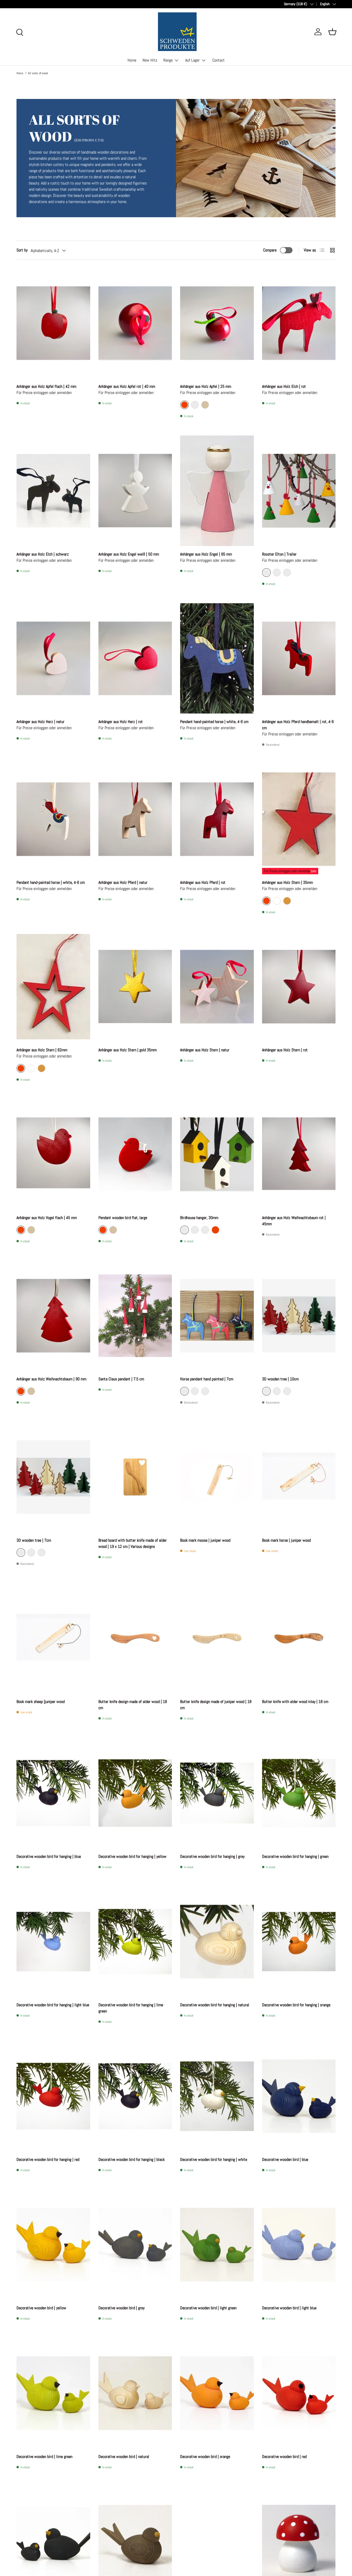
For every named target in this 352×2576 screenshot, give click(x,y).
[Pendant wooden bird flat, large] (135, 1154)
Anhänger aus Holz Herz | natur (40, 722)
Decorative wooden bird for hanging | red (48, 2159)
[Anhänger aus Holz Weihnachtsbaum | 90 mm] (53, 1316)
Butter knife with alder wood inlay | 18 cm (295, 1702)
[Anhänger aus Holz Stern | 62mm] (53, 987)
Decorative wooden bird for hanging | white (214, 2159)
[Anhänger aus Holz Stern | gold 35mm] (135, 987)
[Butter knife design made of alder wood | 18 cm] (135, 1638)
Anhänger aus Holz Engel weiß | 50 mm (129, 554)
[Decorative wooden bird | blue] (299, 2096)
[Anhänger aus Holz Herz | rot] (135, 658)
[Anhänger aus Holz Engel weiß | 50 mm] (135, 491)
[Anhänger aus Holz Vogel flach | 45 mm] (53, 1154)
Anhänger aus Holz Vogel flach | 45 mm (47, 1218)
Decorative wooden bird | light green (208, 2308)
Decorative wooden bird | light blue (289, 2308)
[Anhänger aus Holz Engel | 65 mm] (217, 491)
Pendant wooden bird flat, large (123, 1218)
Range (168, 60)
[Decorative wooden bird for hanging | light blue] (53, 1942)
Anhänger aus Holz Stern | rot (285, 1050)
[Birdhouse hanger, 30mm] (217, 1154)
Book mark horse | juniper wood (286, 1540)
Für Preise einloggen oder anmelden (287, 871)
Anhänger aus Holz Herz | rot (121, 722)
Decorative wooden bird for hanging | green (295, 1856)
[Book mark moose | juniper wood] (217, 1477)
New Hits (150, 60)
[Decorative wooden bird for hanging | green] (299, 1793)
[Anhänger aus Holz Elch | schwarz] (53, 491)
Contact (219, 60)
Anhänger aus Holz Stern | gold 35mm (128, 1050)
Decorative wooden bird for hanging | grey (212, 1856)
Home (132, 60)
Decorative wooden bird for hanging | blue (49, 1856)
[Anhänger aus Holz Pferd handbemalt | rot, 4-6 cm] (299, 658)
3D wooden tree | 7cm (34, 1540)
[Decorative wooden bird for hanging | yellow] (135, 1793)
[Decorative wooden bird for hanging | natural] (217, 1942)
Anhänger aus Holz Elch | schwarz (43, 554)
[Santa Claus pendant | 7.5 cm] (135, 1316)
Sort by (22, 250)
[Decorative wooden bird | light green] (217, 2245)
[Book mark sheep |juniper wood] (53, 1638)
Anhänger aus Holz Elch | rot (284, 386)
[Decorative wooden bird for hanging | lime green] (135, 1942)
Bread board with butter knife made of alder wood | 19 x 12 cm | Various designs (133, 1543)
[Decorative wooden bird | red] (299, 2393)
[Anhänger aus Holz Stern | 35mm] (299, 819)
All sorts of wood (38, 73)
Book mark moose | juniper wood (205, 1540)
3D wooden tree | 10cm (280, 1379)
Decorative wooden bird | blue (285, 2159)
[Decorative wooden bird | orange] (217, 2393)
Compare (270, 250)
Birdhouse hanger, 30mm (199, 1218)
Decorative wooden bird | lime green (44, 2457)
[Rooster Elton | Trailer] (299, 491)
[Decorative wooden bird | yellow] (53, 2245)
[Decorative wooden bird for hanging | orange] (299, 1942)
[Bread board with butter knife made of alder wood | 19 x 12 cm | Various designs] (135, 1477)
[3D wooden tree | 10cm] (299, 1316)
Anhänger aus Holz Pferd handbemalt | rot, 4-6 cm (298, 725)
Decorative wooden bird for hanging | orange (296, 2005)
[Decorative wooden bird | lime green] (53, 2393)
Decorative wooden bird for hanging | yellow (132, 1856)
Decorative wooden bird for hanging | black (132, 2159)
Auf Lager (192, 60)
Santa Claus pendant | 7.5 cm (121, 1379)
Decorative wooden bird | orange (205, 2457)
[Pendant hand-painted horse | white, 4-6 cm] (217, 658)
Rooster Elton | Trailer (279, 554)
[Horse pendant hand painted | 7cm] (217, 1316)
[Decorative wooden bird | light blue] (299, 2245)
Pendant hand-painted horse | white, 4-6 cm (214, 722)
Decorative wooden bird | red (284, 2457)
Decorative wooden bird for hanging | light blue (53, 2005)
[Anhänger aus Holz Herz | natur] (53, 658)
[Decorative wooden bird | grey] (135, 2245)
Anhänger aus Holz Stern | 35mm (287, 882)
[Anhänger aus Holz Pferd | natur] (135, 819)
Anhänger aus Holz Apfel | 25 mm (206, 386)
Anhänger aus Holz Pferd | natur (123, 882)
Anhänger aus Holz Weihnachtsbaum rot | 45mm (294, 1221)
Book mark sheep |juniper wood (41, 1702)
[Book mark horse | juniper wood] (299, 1477)
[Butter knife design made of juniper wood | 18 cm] (217, 1638)
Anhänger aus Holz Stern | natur (205, 1050)
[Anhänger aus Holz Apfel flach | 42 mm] (53, 323)
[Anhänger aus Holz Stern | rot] (299, 987)
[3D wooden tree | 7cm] (53, 1477)
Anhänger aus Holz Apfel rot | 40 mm (127, 386)
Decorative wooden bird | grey (121, 2308)
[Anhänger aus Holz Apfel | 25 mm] (217, 323)
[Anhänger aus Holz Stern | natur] (217, 987)
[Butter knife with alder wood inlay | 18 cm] (299, 1638)
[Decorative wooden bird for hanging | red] (53, 2096)
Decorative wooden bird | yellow (41, 2308)
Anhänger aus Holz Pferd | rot (203, 882)
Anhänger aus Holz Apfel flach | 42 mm (46, 386)
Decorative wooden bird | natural (124, 2457)
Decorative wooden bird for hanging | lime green (131, 2008)
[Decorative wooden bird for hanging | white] (217, 2096)
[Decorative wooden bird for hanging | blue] (53, 1793)
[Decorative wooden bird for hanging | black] (135, 2096)
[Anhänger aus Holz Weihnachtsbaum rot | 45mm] (299, 1154)
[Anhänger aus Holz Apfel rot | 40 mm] (135, 323)
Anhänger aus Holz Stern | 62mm (42, 1050)
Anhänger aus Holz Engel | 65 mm (206, 554)
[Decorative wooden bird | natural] (135, 2393)
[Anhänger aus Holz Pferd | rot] (217, 819)
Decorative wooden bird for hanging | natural (215, 2005)
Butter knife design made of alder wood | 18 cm (133, 1705)
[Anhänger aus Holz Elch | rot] (299, 323)
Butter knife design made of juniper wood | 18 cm (216, 1705)
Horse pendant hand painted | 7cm (207, 1379)
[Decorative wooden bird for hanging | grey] (217, 1793)
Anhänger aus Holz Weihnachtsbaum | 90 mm (51, 1379)
